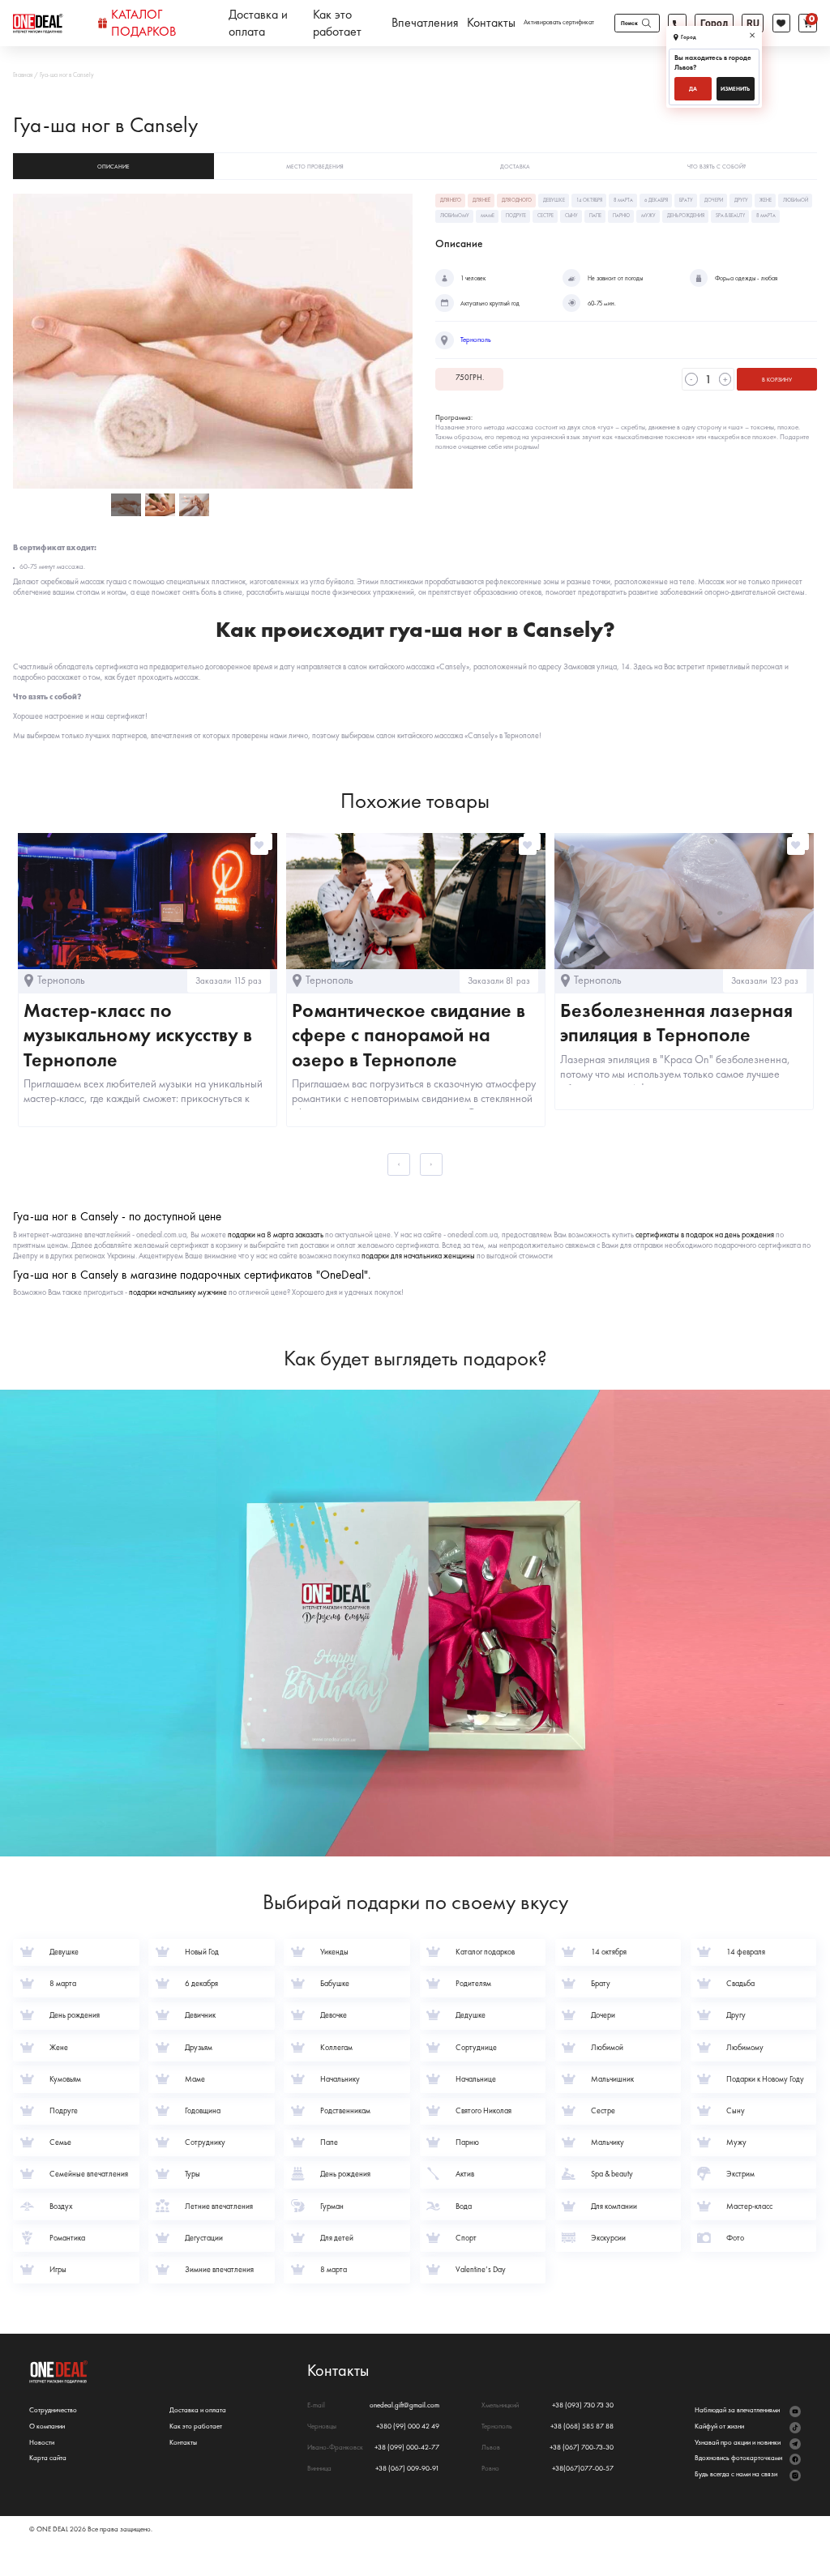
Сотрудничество (53, 2410)
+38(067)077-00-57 (583, 2469)
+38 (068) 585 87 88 (582, 2426)
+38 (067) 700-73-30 (582, 2448)
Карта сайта (48, 2458)
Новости (42, 2443)
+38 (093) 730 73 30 (583, 2405)
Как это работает (337, 23)
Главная (23, 75)
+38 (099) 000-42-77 (407, 2448)
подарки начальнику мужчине (178, 1292)
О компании (47, 2426)
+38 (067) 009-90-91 (407, 2469)
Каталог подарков (143, 23)
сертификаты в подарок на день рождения (705, 1235)
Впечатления (425, 23)
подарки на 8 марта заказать (276, 1235)
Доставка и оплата (258, 23)
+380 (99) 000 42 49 (408, 2426)
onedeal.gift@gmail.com (404, 2405)
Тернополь (476, 340)
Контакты (491, 23)
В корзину (777, 380)
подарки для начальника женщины (418, 1256)
